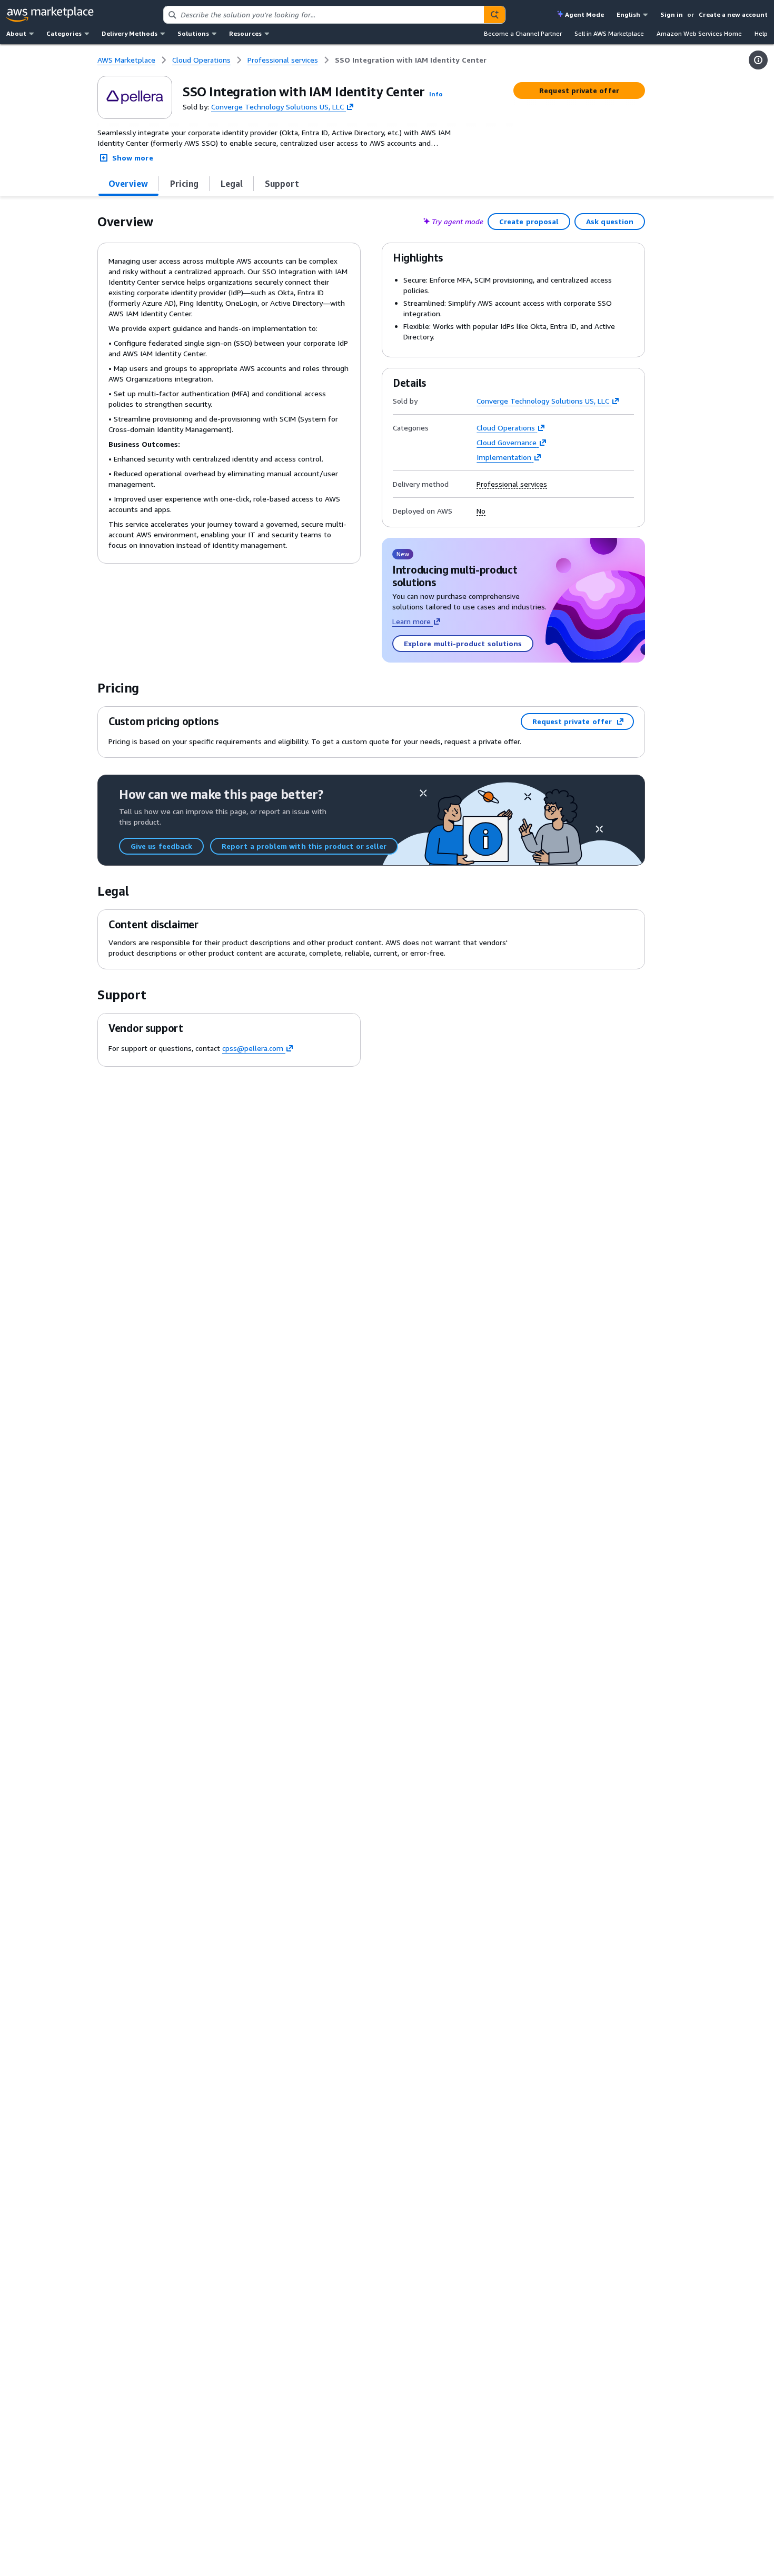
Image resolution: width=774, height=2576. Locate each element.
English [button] (628, 14)
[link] (411, 60)
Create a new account (733, 14)
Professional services (512, 484)
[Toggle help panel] (758, 60)
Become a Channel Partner (523, 33)
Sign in (672, 14)
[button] (436, 94)
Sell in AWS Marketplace (609, 33)
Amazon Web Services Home (699, 33)
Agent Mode (584, 14)
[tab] (128, 184)
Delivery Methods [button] (130, 33)
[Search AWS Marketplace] (494, 15)
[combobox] (324, 15)
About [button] (16, 33)
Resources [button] (245, 33)
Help (761, 33)
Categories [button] (64, 33)
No (481, 511)
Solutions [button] (193, 33)
